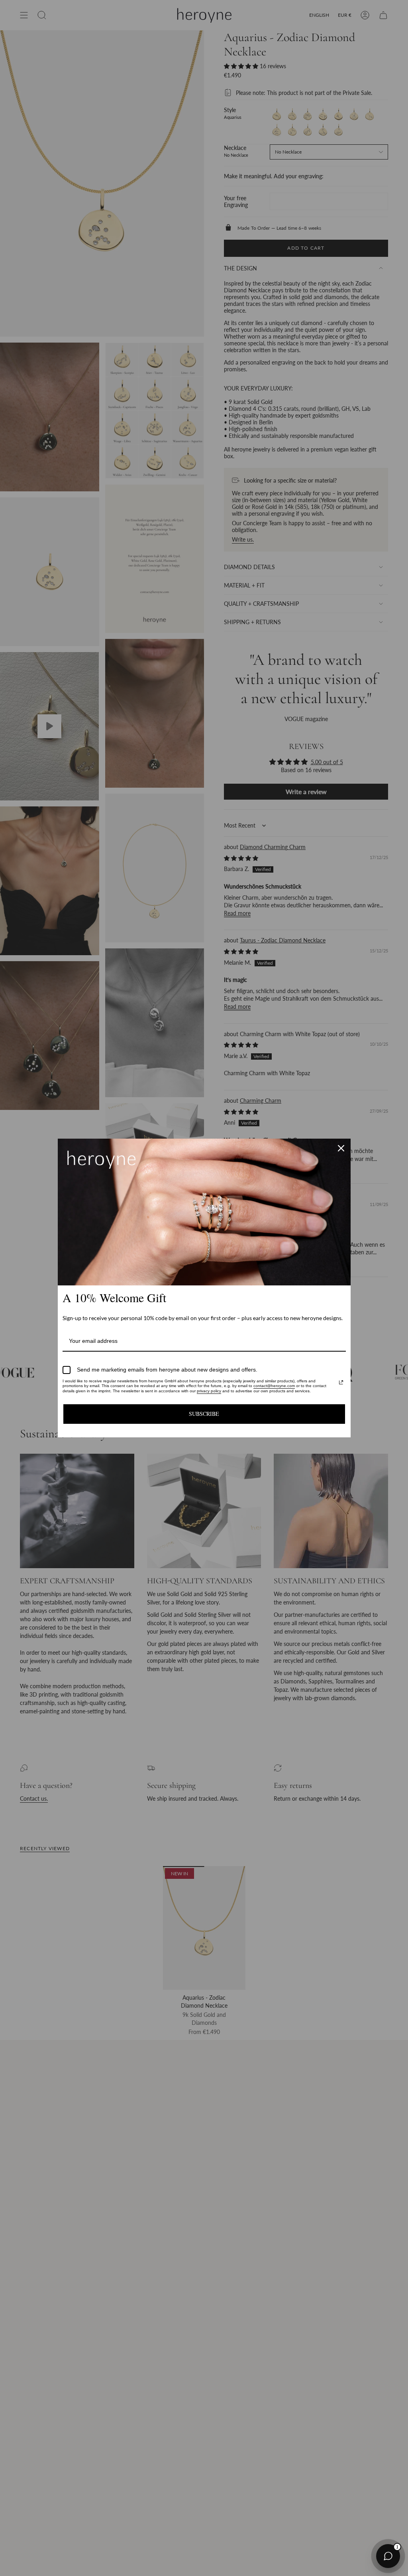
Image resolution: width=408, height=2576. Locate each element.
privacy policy (209, 1391)
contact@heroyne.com (274, 1386)
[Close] (341, 1148)
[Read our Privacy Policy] (341, 1382)
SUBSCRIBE (204, 1414)
